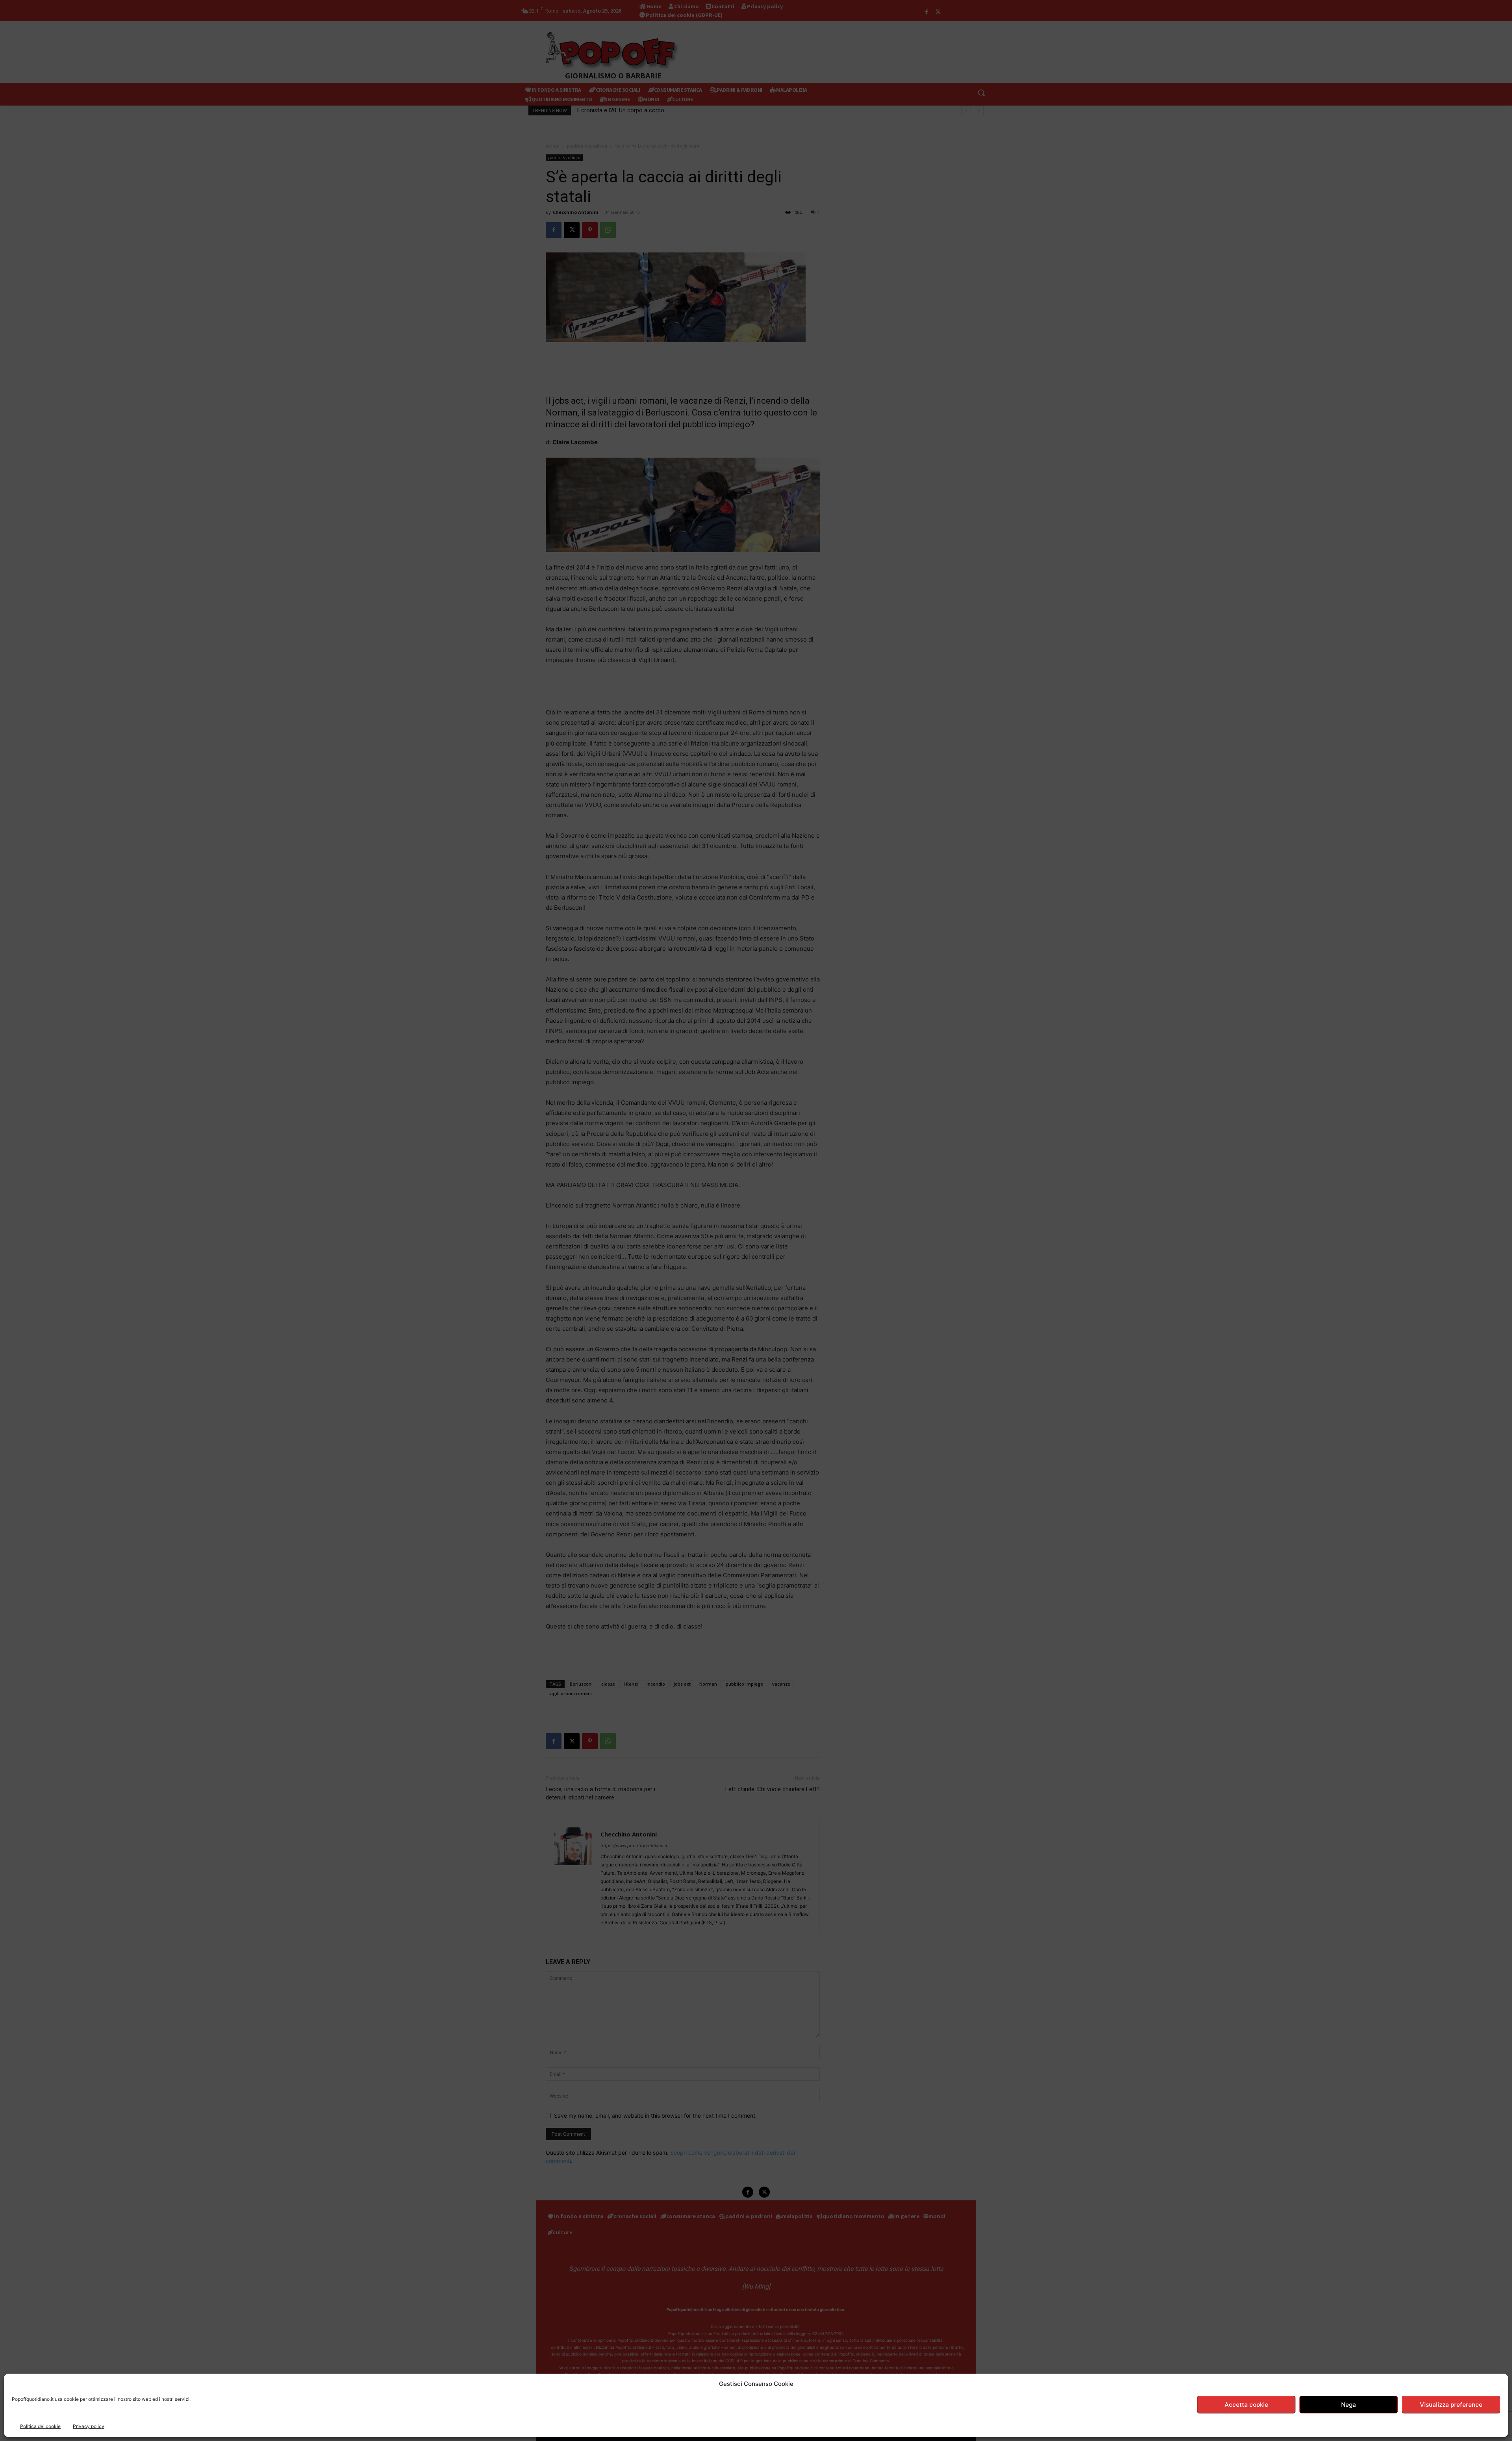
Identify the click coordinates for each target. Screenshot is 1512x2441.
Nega (1349, 2405)
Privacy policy (89, 2426)
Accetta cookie (1246, 2405)
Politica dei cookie (40, 2426)
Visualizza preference (1451, 2405)
